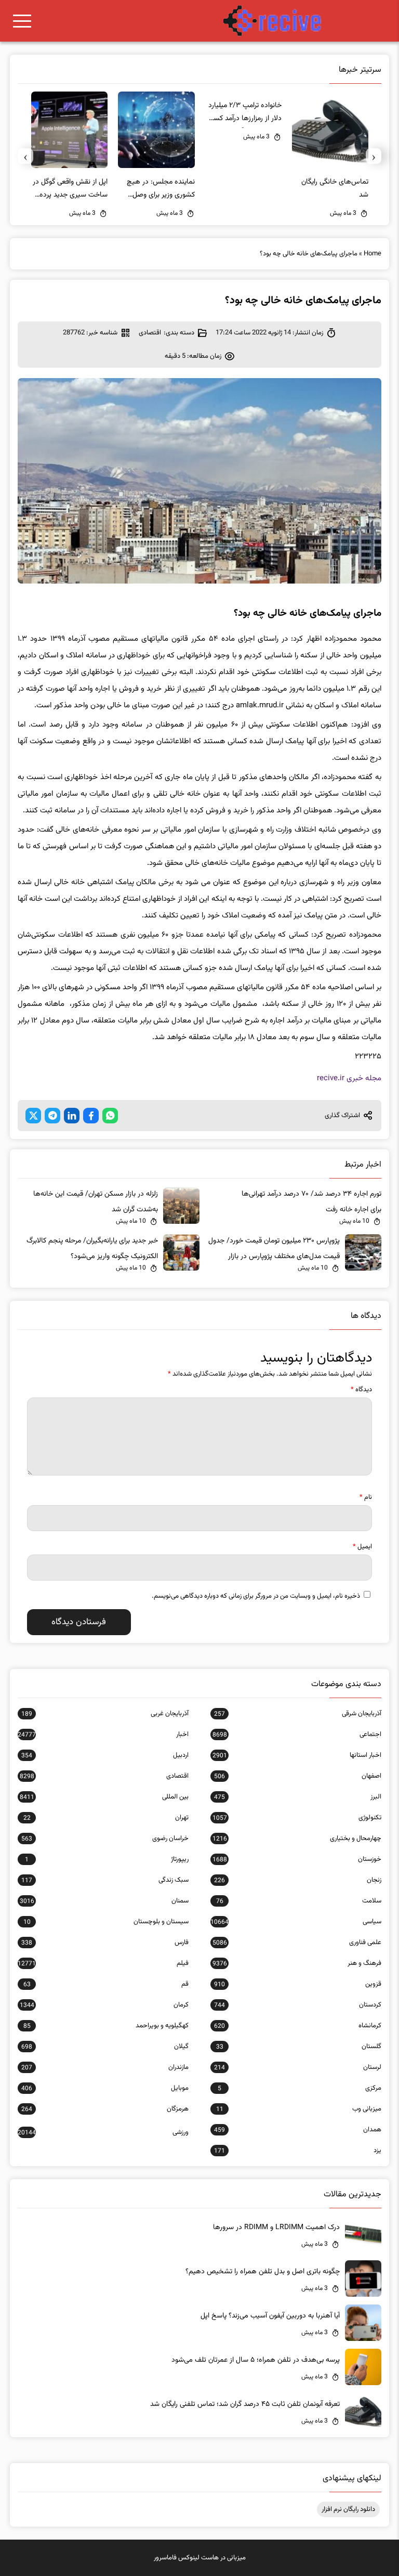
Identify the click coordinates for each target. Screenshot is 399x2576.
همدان (298, 2130)
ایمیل (362, 1547)
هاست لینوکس (198, 2558)
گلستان (299, 2047)
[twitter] (33, 1116)
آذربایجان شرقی (298, 1714)
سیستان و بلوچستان (106, 1922)
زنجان (298, 1880)
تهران (106, 1818)
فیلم (103, 1963)
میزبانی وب (299, 2109)
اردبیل (105, 1755)
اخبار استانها (297, 1755)
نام (366, 1497)
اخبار (103, 1734)
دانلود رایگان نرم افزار (348, 2509)
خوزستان (297, 1859)
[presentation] (374, 156)
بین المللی (104, 1797)
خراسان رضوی (105, 1839)
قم (106, 1984)
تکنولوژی (297, 1818)
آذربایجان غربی (105, 1714)
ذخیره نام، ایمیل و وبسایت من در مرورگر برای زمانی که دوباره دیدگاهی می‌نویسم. (256, 1596)
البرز (298, 1797)
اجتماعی (297, 1734)
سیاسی (296, 1922)
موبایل (105, 2088)
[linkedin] (72, 1116)
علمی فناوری (297, 1943)
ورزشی (103, 2132)
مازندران (105, 2067)
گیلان (105, 2047)
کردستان (298, 2005)
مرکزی (300, 2088)
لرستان (298, 2067)
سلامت (299, 1901)
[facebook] (91, 1116)
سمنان (104, 1901)
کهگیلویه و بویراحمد (106, 2026)
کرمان (104, 2005)
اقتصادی (150, 333)
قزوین (298, 1984)
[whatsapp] (110, 1116)
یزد (298, 2151)
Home (373, 254)
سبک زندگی (105, 1880)
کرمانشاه (298, 2026)
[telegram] (52, 1116)
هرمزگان (105, 2109)
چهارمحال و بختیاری (297, 1839)
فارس (105, 1943)
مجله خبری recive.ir (349, 1078)
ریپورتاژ (107, 1859)
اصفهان (298, 1776)
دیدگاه (361, 1390)
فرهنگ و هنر (297, 1963)
